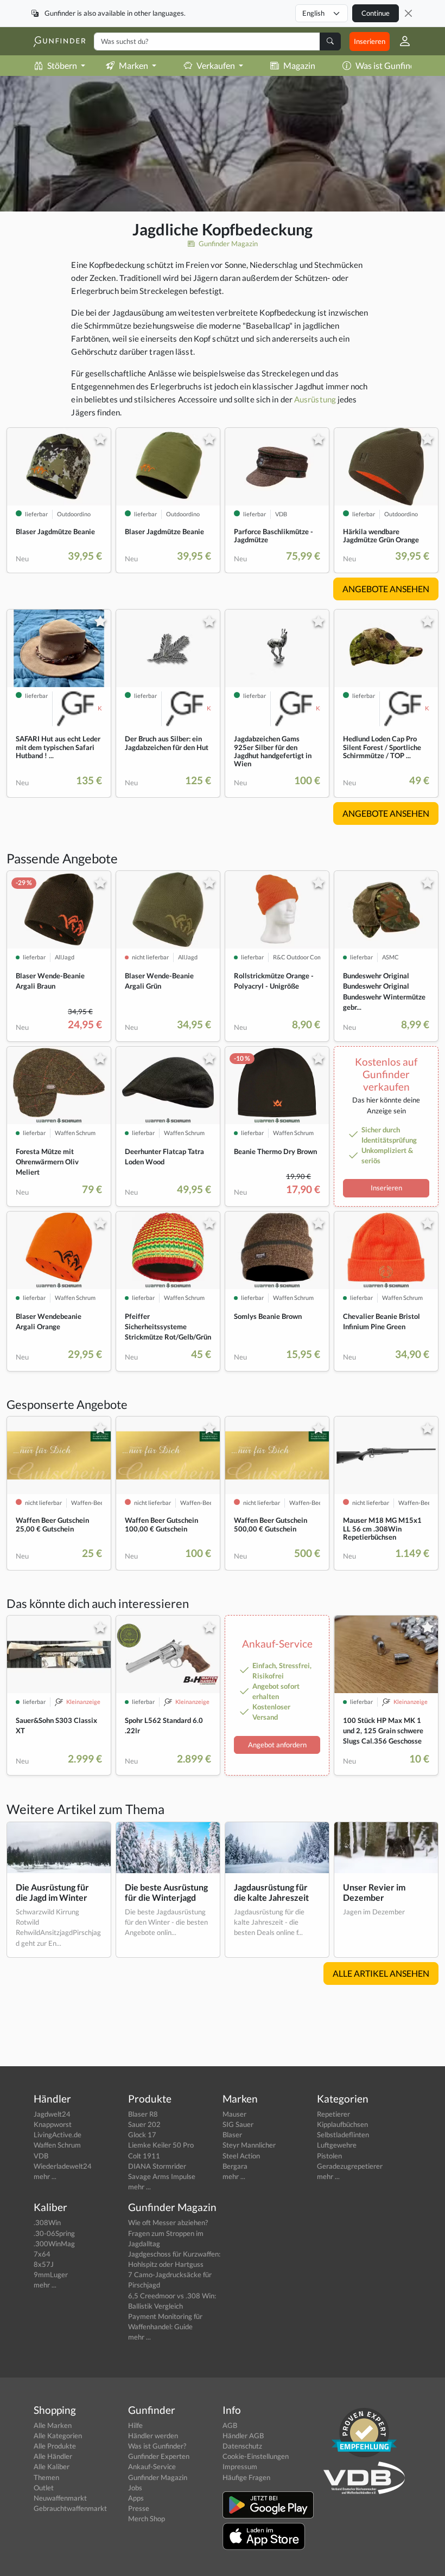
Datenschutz (242, 2446)
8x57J (44, 2264)
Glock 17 (142, 2135)
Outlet (44, 2488)
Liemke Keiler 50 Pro (161, 2145)
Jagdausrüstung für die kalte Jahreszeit (271, 1892)
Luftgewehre (337, 2145)
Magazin (299, 65)
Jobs (135, 2488)
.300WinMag (54, 2244)
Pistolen (329, 2156)
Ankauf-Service (152, 2466)
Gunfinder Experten (159, 2456)
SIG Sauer (238, 2124)
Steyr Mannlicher (249, 2145)
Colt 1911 (144, 2156)
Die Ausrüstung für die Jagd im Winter (52, 1892)
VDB (41, 2156)
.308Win (47, 2222)
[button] (400, 41)
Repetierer (333, 2114)
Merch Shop (147, 2519)
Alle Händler (53, 2456)
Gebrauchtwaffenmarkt (70, 2508)
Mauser (234, 2114)
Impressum (240, 2466)
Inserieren (370, 41)
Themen (46, 2477)
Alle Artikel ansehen (381, 1973)
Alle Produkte (55, 2446)
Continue (376, 13)
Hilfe (135, 2425)
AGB (230, 2425)
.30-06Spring (54, 2233)
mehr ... (45, 2176)
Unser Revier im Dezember (374, 1892)
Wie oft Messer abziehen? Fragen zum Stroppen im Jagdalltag (168, 2233)
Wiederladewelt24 (63, 2166)
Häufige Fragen (246, 2477)
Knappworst (53, 2124)
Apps (136, 2498)
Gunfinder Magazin (227, 243)
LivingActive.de (58, 2135)
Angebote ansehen (386, 589)
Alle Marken (53, 2425)
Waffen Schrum (57, 2145)
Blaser (232, 2135)
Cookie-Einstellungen (256, 2456)
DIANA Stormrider (157, 2166)
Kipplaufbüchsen (342, 2124)
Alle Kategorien (58, 2436)
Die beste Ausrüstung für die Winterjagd (166, 1892)
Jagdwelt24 (52, 2114)
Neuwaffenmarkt (60, 2498)
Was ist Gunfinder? (391, 65)
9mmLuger (51, 2274)
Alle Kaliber (52, 2466)
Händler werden (153, 2436)
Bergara (235, 2166)
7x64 (42, 2254)
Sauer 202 (144, 2124)
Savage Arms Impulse (162, 2176)
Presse (139, 2508)
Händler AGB (243, 2436)
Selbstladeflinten (343, 2135)
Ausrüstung (315, 399)
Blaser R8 (143, 2114)
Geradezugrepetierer (350, 2166)
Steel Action (241, 2156)
